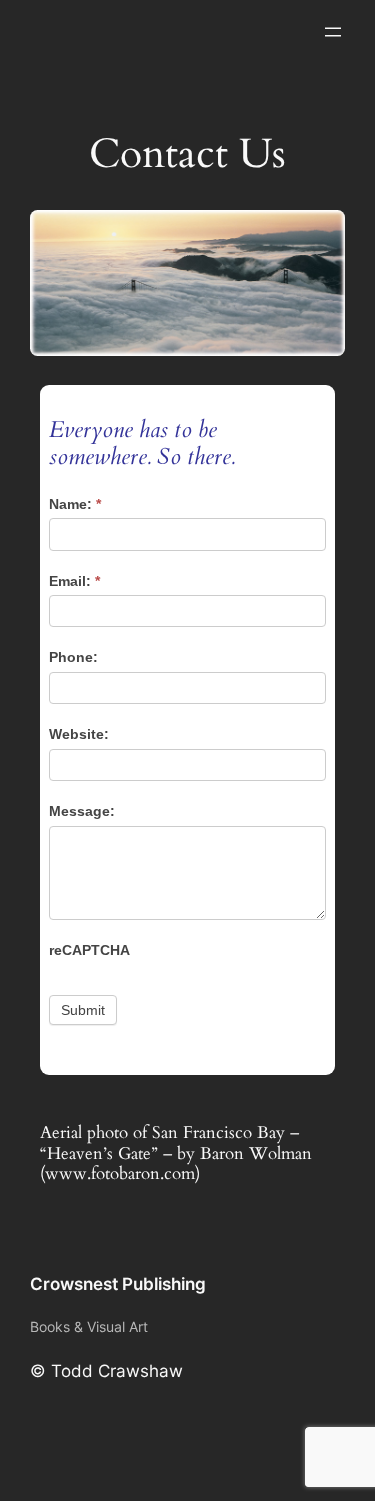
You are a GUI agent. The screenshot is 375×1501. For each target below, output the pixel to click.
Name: (75, 504)
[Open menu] (333, 32)
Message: (82, 811)
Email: (74, 581)
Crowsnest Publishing (118, 1284)
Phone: (73, 657)
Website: (79, 734)
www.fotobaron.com (120, 1173)
